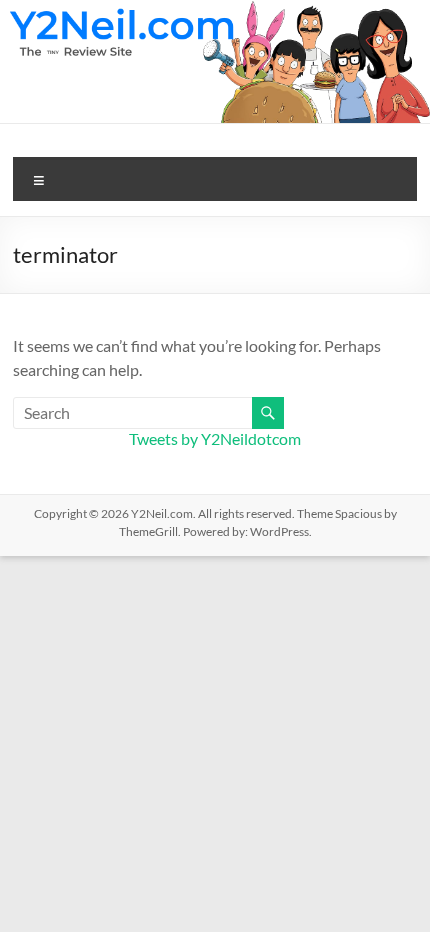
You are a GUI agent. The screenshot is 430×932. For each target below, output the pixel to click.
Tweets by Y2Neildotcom (215, 438)
